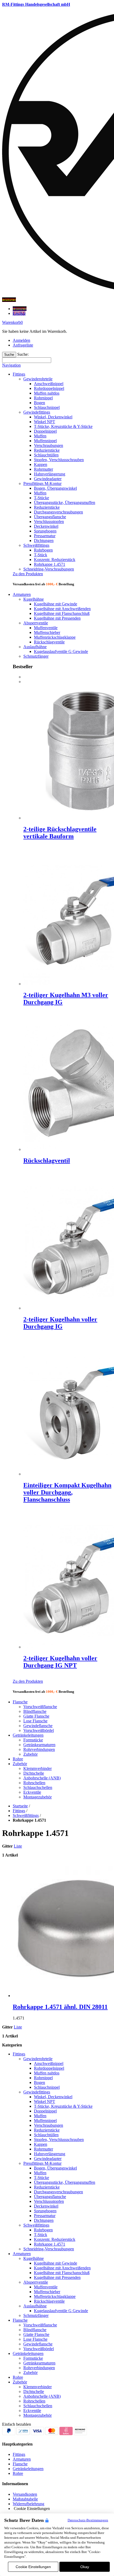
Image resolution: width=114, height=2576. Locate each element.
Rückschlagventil (47, 1161)
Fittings (19, 1811)
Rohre (18, 2473)
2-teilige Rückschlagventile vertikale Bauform (60, 833)
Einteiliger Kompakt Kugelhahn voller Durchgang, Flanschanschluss (67, 1492)
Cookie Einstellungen (33, 2567)
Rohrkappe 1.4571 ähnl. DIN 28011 (60, 2007)
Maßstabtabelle (25, 2499)
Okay (85, 2567)
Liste (18, 1846)
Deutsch (20, 309)
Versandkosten (25, 2494)
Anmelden (21, 340)
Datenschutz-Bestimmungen (88, 2520)
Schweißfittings (26, 1815)
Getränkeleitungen (28, 2469)
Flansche (20, 2464)
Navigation (11, 365)
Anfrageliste (23, 345)
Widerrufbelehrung (28, 2504)
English (19, 313)
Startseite (20, 1806)
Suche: (23, 354)
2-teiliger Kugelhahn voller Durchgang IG (60, 1323)
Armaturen (22, 2459)
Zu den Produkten (28, 574)
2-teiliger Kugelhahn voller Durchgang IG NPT (60, 1662)
